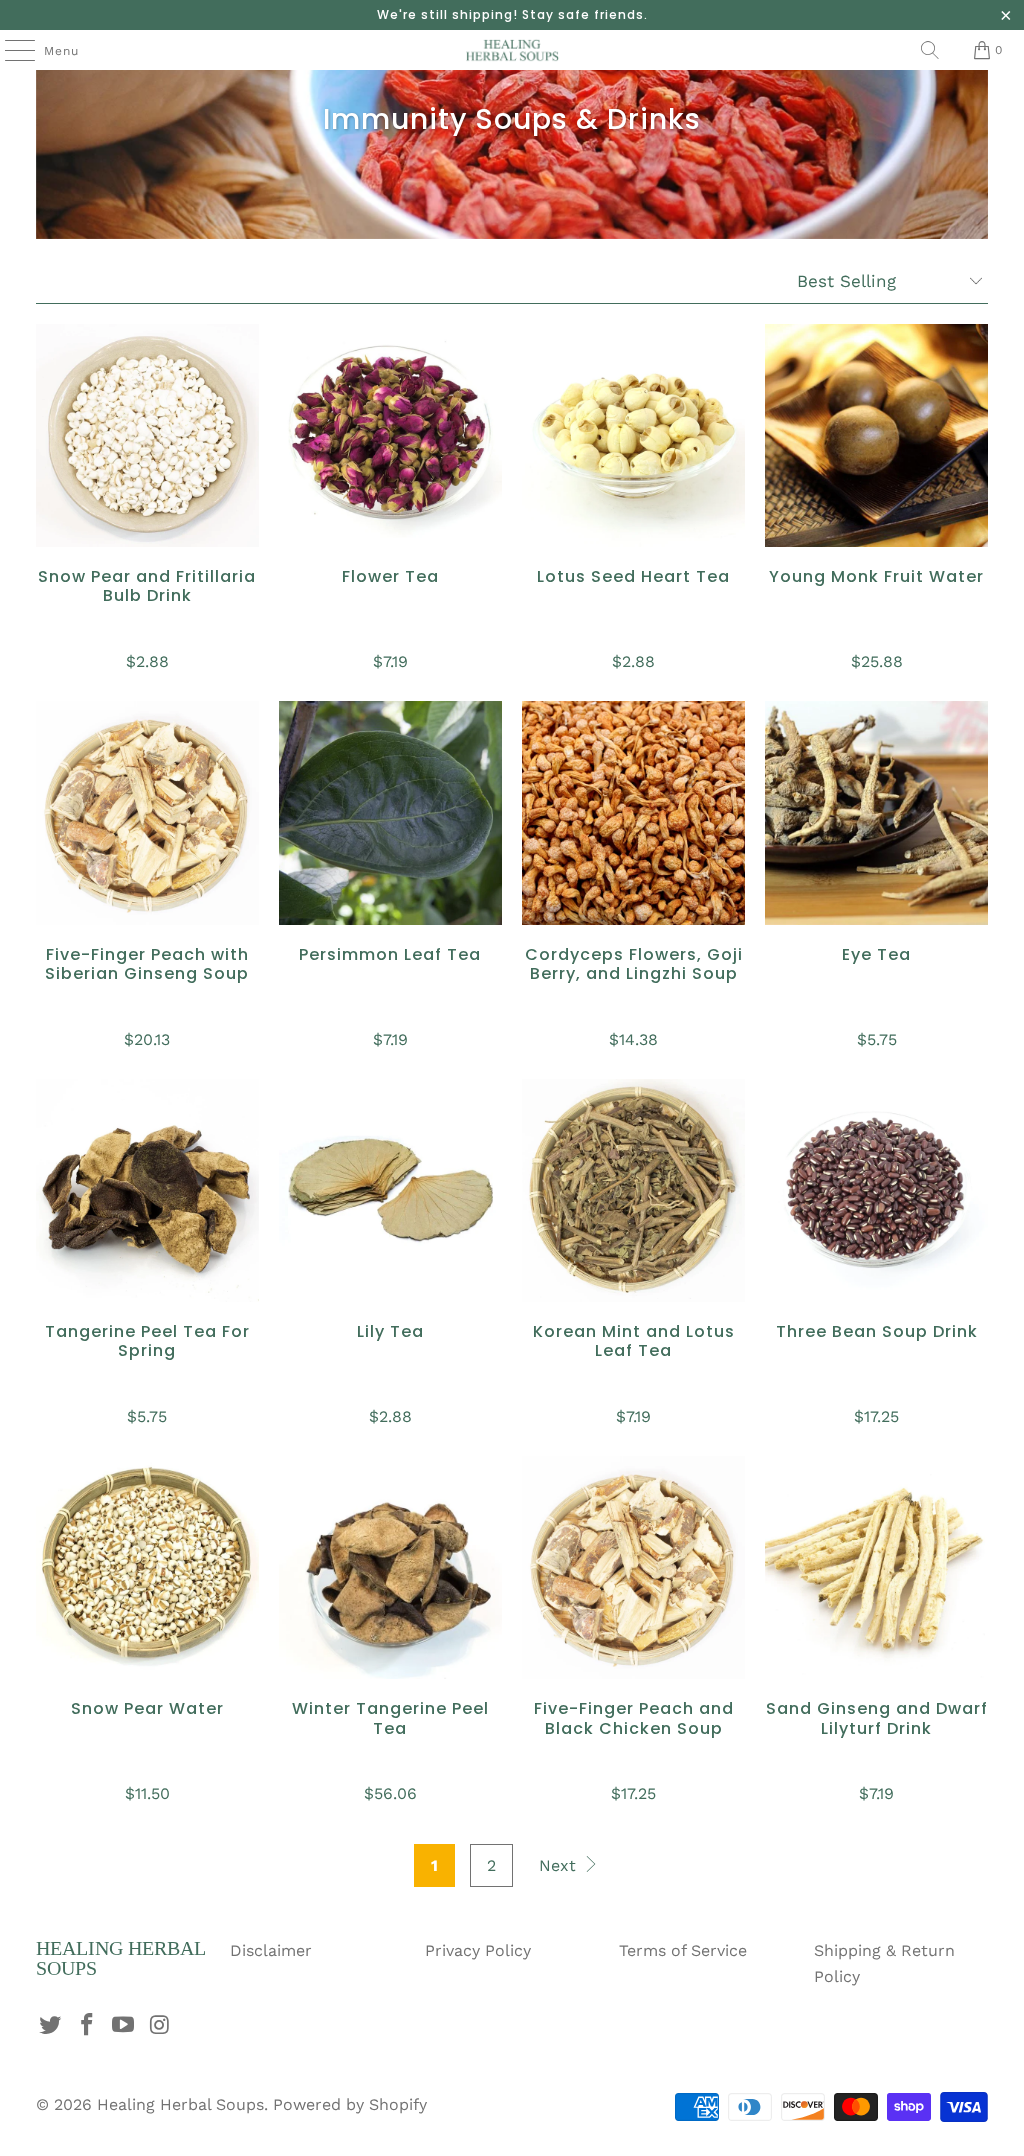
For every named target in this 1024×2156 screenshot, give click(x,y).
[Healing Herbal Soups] (512, 50)
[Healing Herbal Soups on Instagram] (161, 2026)
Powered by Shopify (350, 2104)
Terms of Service (683, 1950)
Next (560, 1865)
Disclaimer (271, 1950)
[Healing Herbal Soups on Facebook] (87, 2026)
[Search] (930, 50)
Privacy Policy (478, 1950)
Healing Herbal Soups (180, 2104)
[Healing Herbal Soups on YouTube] (124, 2026)
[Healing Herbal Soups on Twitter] (51, 2026)
